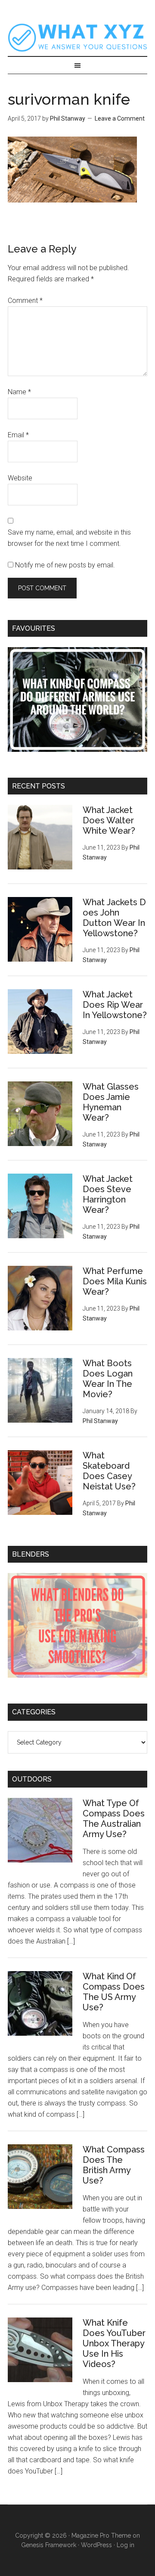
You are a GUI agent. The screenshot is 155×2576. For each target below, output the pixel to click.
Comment (25, 301)
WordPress (96, 2545)
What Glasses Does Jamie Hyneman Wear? (111, 1102)
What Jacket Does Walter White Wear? (109, 820)
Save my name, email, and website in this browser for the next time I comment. (69, 538)
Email (18, 435)
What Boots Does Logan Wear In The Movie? (108, 1379)
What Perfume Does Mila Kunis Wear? (115, 1281)
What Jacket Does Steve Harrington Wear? (108, 1194)
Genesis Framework (49, 2545)
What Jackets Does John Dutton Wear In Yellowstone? (114, 918)
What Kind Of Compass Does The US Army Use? (114, 1992)
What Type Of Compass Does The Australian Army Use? (114, 1819)
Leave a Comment (120, 118)
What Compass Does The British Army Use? (114, 2165)
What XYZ (77, 37)
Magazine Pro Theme (101, 2536)
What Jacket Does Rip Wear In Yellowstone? (115, 1005)
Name (19, 392)
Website (20, 478)
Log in (126, 2545)
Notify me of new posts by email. (65, 565)
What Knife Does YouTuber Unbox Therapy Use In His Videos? (114, 2343)
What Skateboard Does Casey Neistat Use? (109, 1471)
